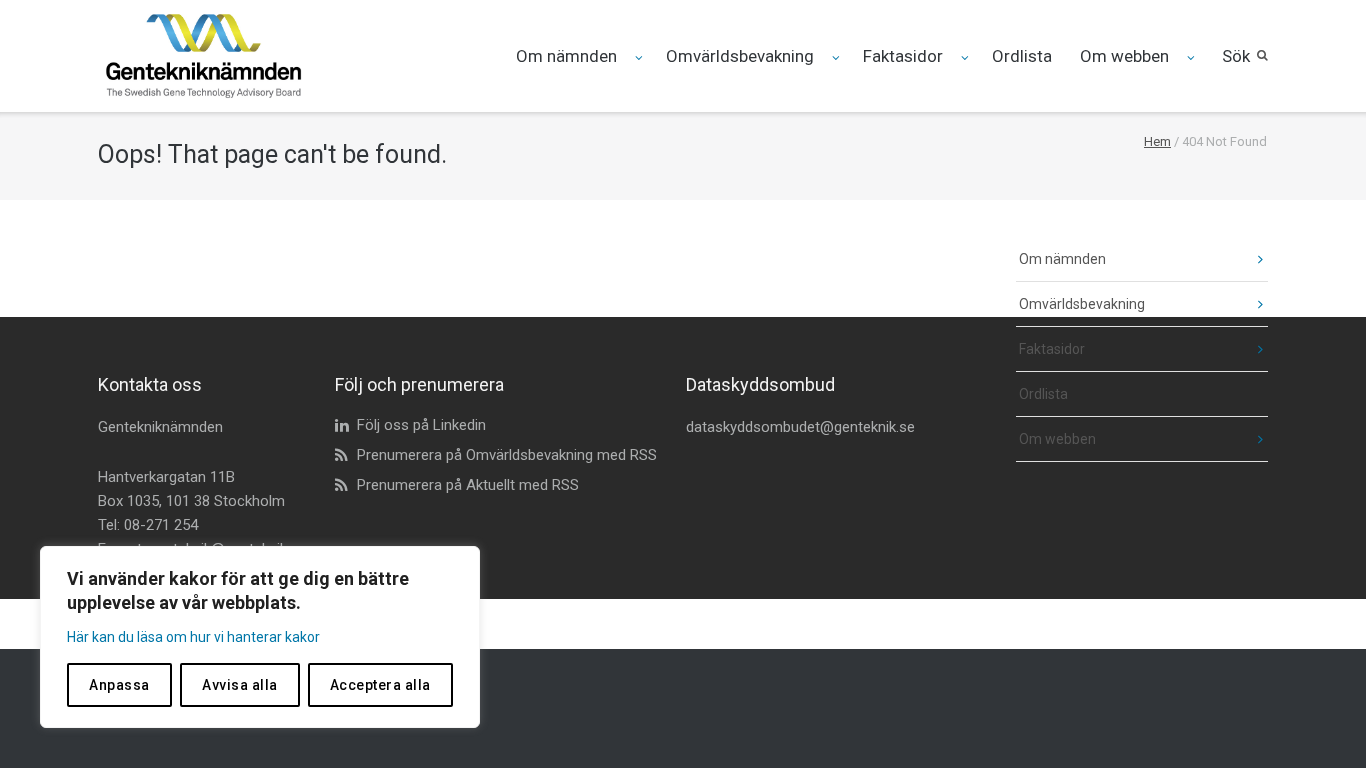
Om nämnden (566, 56)
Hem (1157, 141)
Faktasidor (903, 56)
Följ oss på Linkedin (421, 425)
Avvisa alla (240, 685)
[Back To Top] (1316, 720)
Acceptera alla (380, 685)
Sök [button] (1236, 56)
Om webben (1124, 56)
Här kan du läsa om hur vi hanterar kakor (193, 637)
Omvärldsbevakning (740, 56)
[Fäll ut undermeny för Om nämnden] (640, 57)
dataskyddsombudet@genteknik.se (800, 427)
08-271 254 (161, 525)
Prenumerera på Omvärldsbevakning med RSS (507, 455)
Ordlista (1022, 56)
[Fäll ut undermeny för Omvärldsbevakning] (837, 57)
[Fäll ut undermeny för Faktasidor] (966, 57)
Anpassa (119, 685)
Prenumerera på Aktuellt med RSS (468, 485)
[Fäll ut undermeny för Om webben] (1192, 57)
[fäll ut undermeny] (1245, 259)
